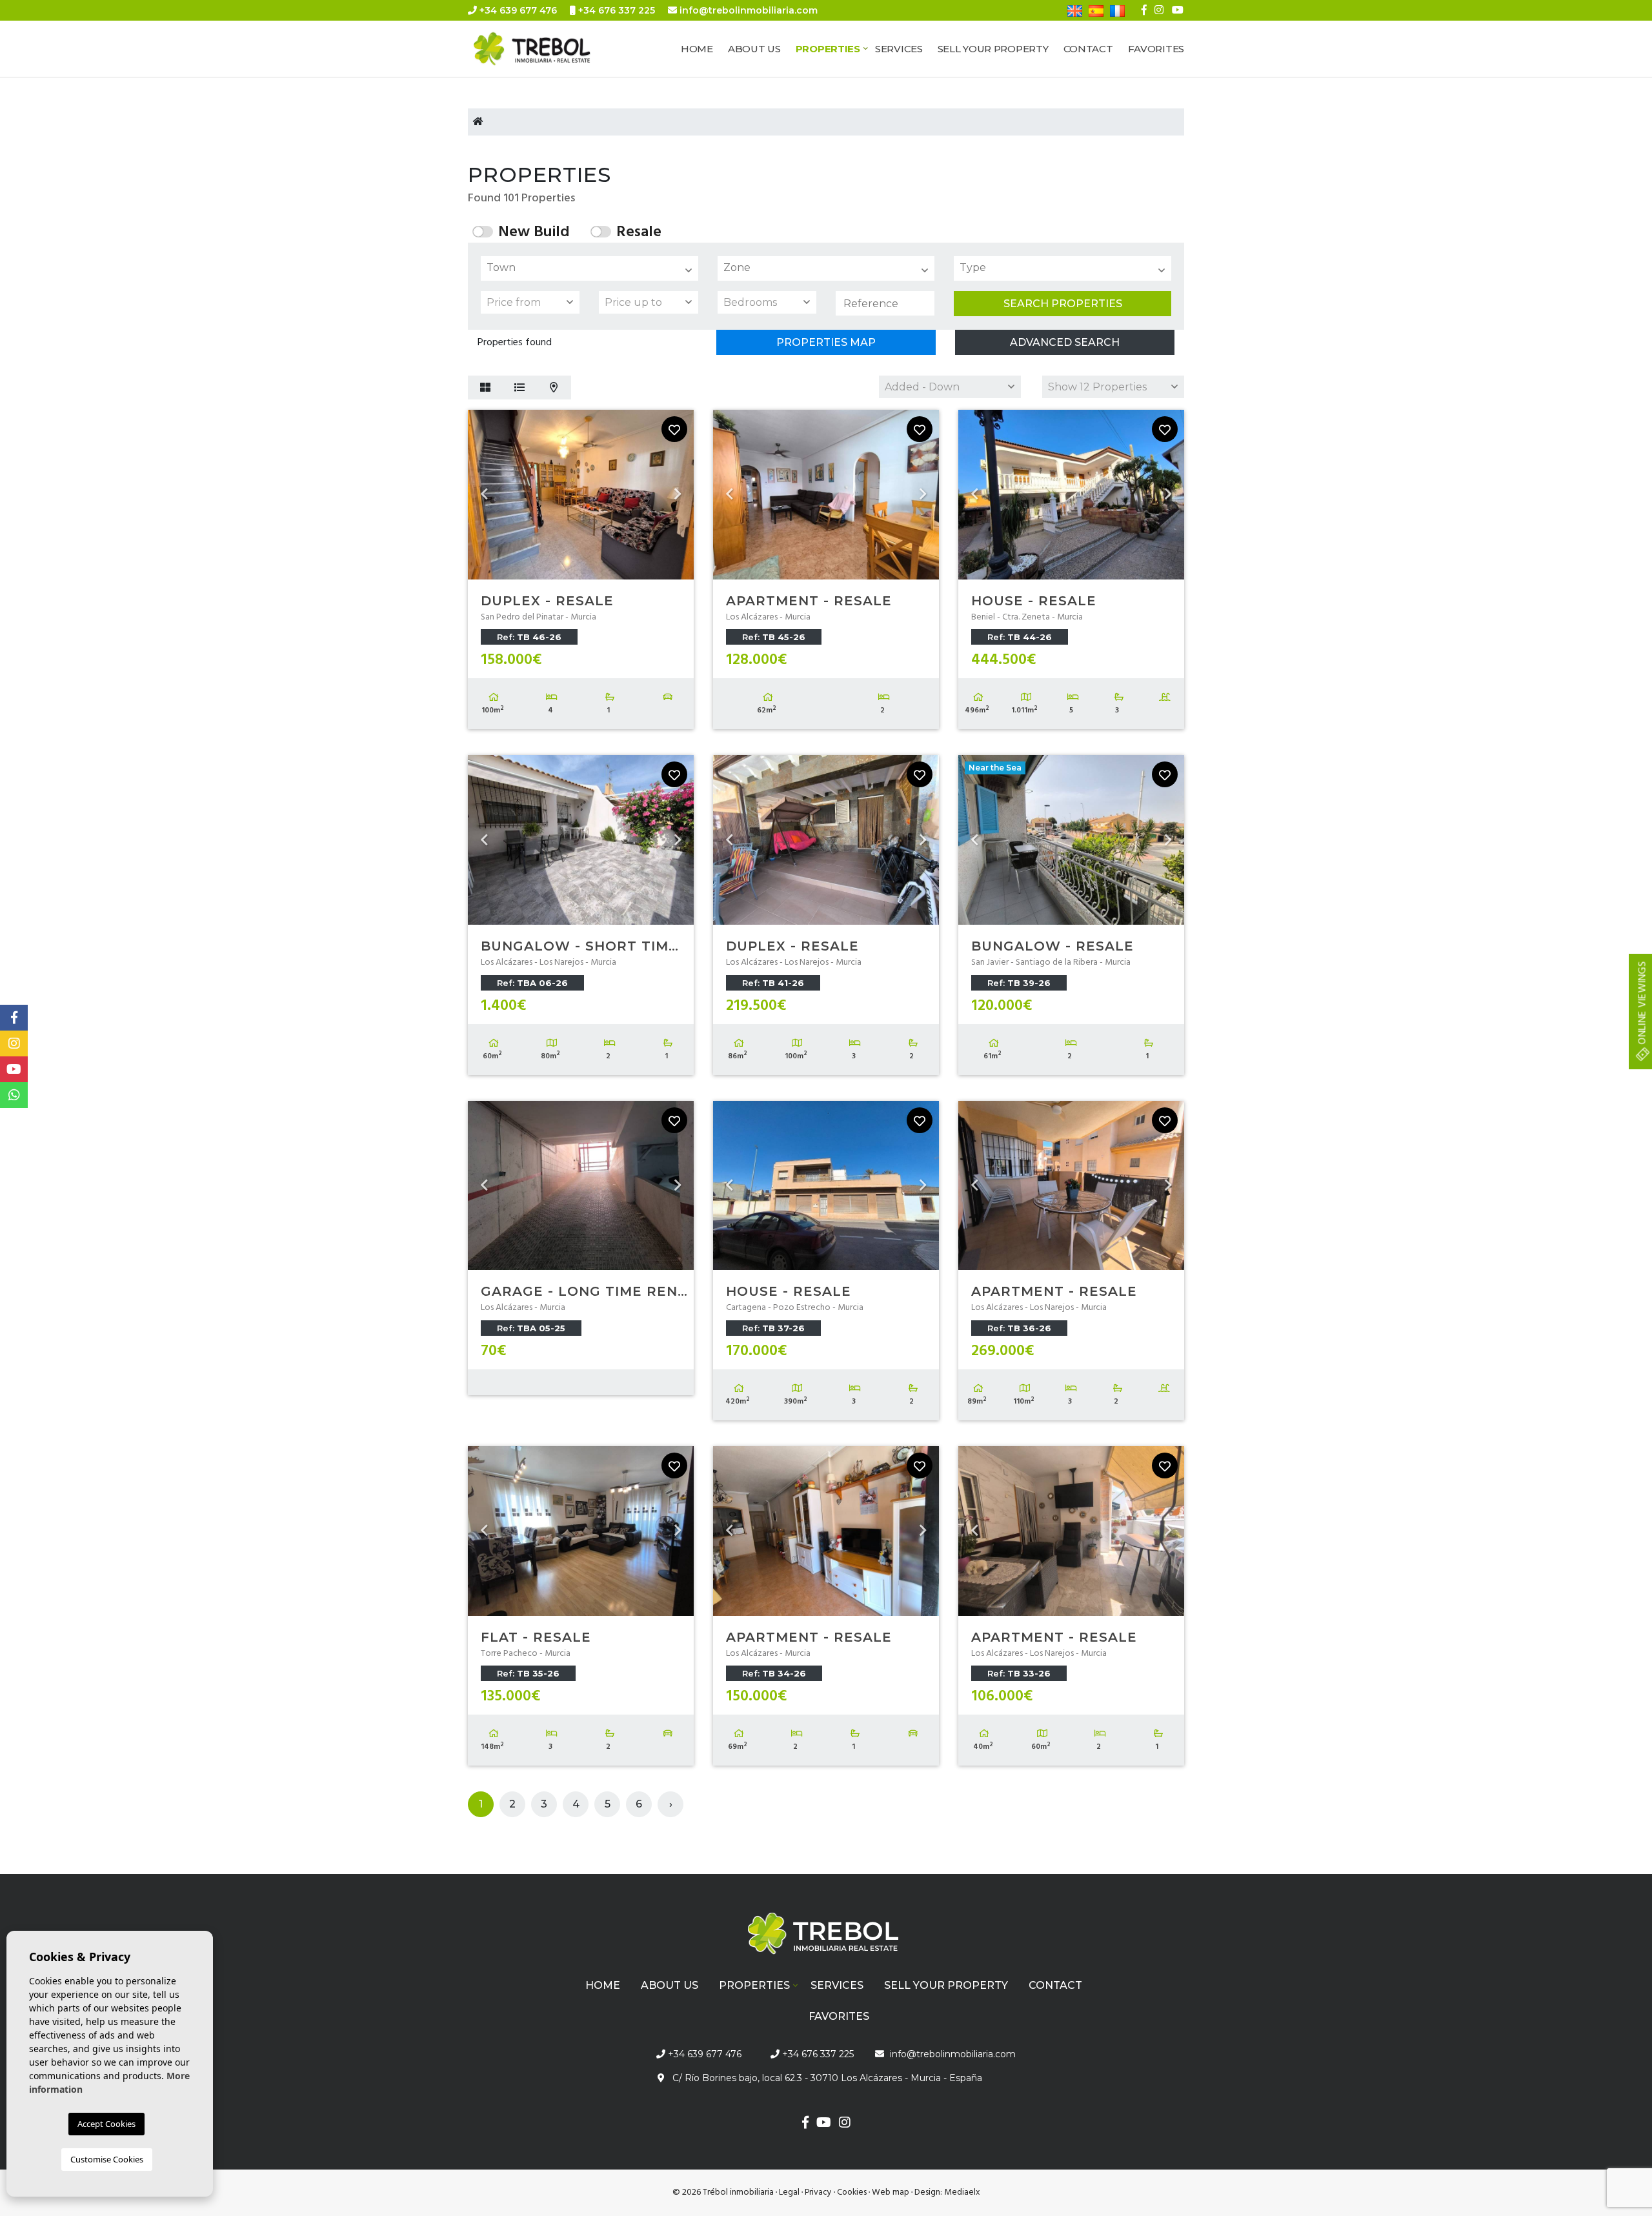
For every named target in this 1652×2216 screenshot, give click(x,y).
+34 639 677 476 (517, 10)
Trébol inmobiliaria (545, 49)
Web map (891, 2192)
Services (899, 49)
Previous (484, 495)
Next (678, 495)
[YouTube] (1178, 10)
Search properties (1063, 304)
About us (754, 49)
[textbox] (593, 268)
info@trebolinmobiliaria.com (749, 10)
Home (697, 49)
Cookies (852, 2192)
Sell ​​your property (993, 49)
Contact (1088, 49)
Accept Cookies (106, 2124)
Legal (789, 2192)
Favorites (1156, 49)
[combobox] (589, 268)
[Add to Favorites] (674, 429)
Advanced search (1065, 342)
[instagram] (1159, 10)
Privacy (818, 2192)
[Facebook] (1144, 10)
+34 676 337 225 (615, 10)
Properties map (826, 342)
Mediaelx (962, 2192)
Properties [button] (828, 49)
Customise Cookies (107, 2159)
